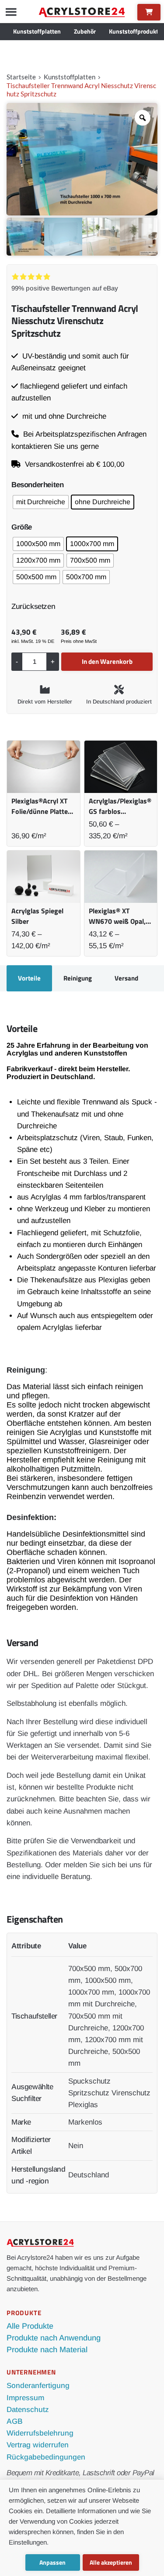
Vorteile (29, 978)
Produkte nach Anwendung (54, 2338)
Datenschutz (28, 2410)
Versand (126, 978)
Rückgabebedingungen (46, 2457)
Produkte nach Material (47, 2350)
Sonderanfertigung (38, 2386)
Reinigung (78, 978)
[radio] (41, 502)
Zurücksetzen (33, 606)
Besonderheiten (37, 485)
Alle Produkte (30, 2326)
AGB (15, 2421)
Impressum (25, 2398)
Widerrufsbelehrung (40, 2433)
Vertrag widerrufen (38, 2445)
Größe (22, 527)
